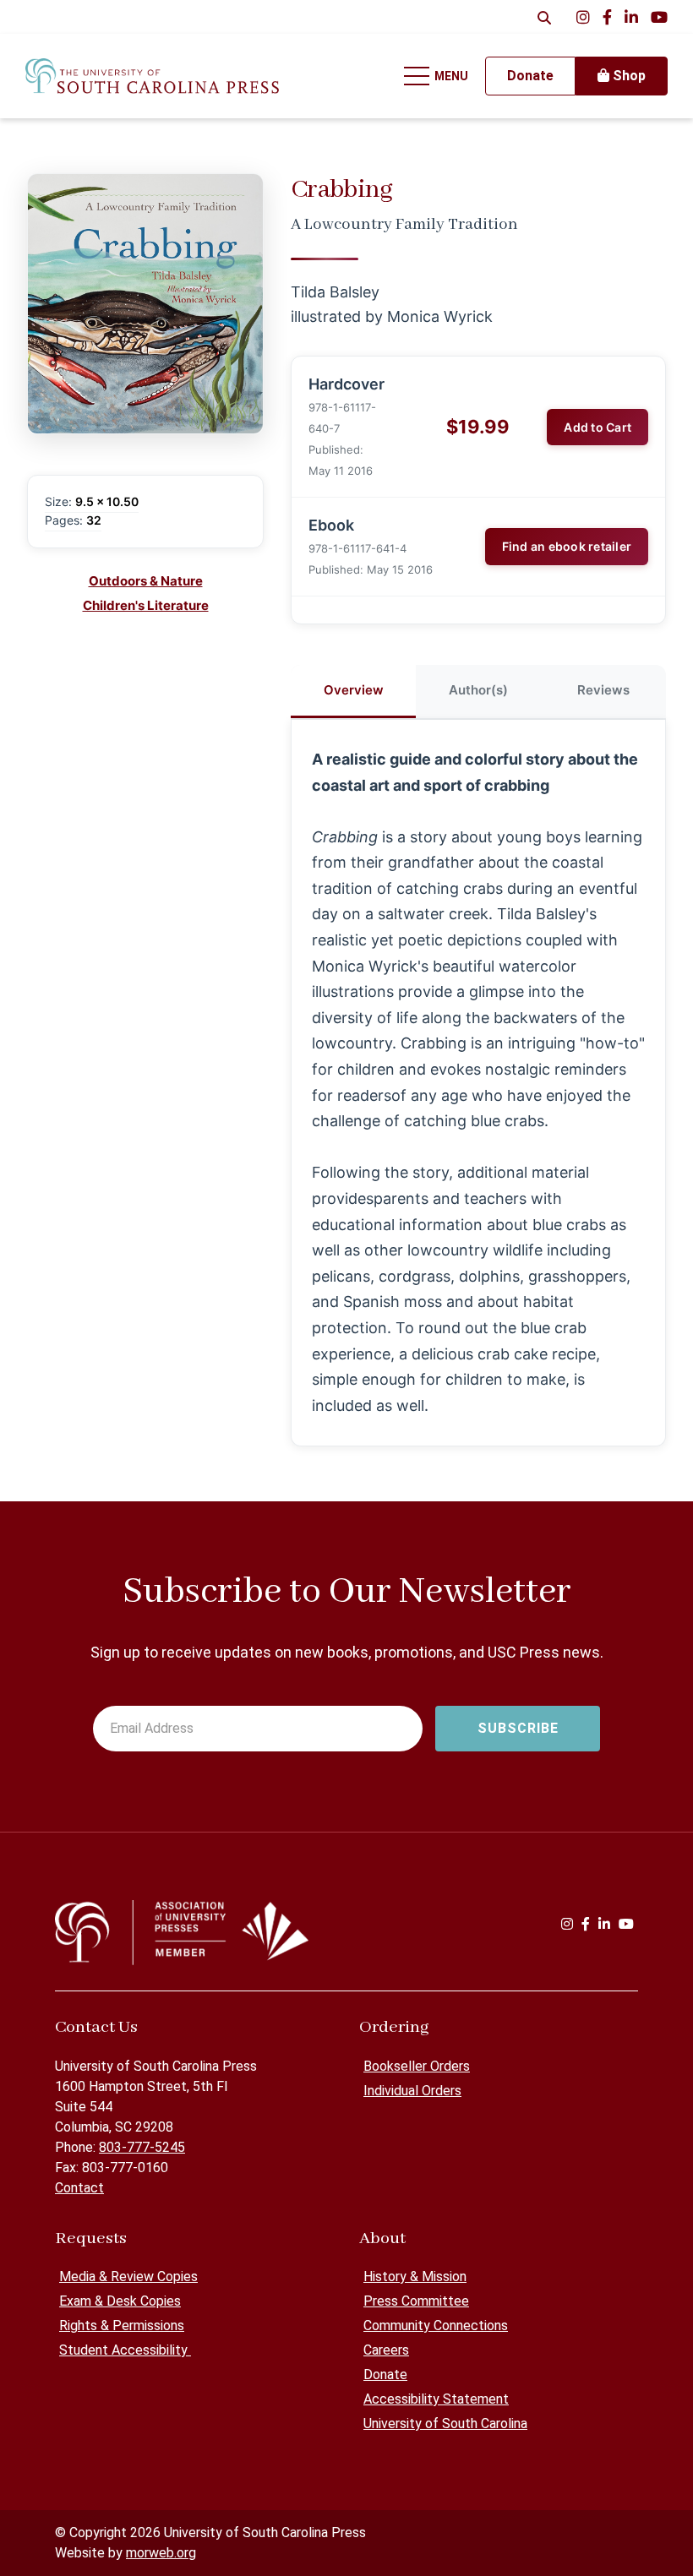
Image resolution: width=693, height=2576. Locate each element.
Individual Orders (412, 2091)
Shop (628, 76)
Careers (386, 2350)
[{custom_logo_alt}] (152, 76)
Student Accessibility (125, 2350)
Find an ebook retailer (567, 546)
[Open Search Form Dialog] (544, 17)
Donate (385, 2374)
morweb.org (161, 2553)
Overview (354, 690)
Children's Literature (146, 605)
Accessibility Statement (436, 2399)
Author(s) (478, 690)
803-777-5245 (142, 2147)
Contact (79, 2188)
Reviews (603, 690)
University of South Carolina (445, 2424)
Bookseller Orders (417, 2066)
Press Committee (416, 2301)
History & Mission (415, 2276)
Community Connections (436, 2325)
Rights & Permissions (122, 2325)
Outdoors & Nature (146, 581)
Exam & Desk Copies (120, 2301)
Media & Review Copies (128, 2276)
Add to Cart (598, 427)
